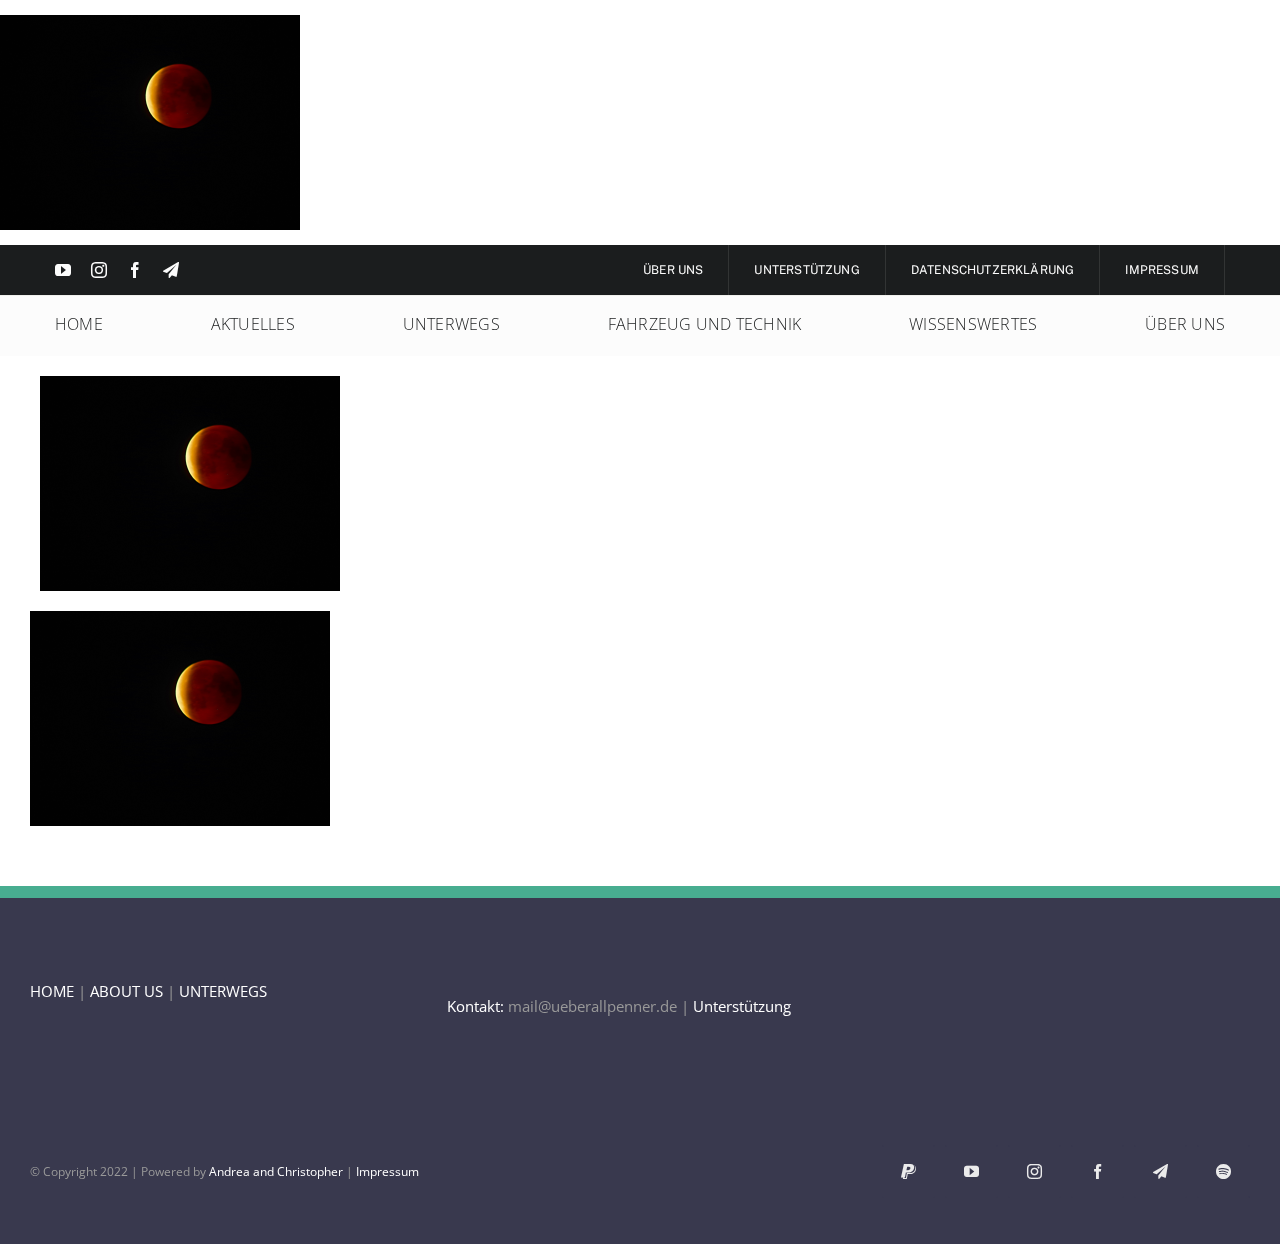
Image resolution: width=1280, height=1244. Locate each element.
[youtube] (63, 270)
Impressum (387, 1171)
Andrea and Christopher (276, 1171)
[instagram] (99, 270)
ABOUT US (126, 991)
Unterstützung (742, 1006)
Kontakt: (475, 1006)
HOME (52, 991)
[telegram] (171, 270)
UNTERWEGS (223, 991)
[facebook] (135, 270)
